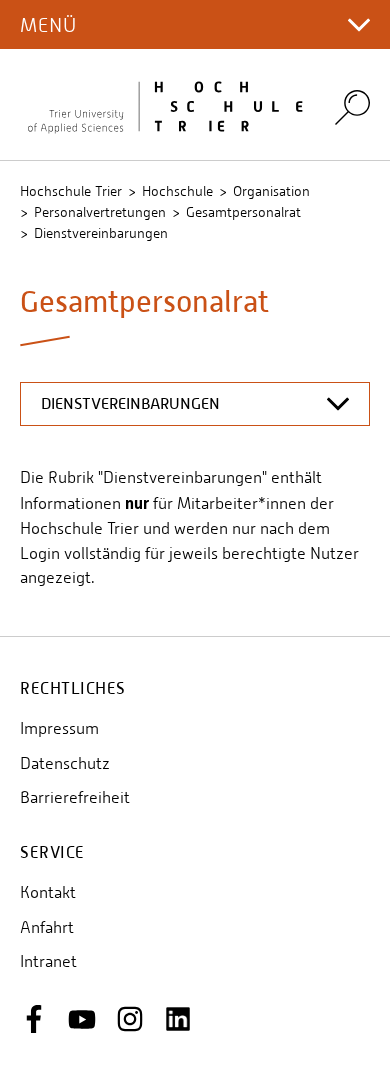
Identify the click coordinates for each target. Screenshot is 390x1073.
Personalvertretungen (100, 212)
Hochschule (177, 191)
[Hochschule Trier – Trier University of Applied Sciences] (165, 104)
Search (352, 106)
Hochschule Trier (71, 191)
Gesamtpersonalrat (243, 212)
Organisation (271, 191)
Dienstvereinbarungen (101, 233)
